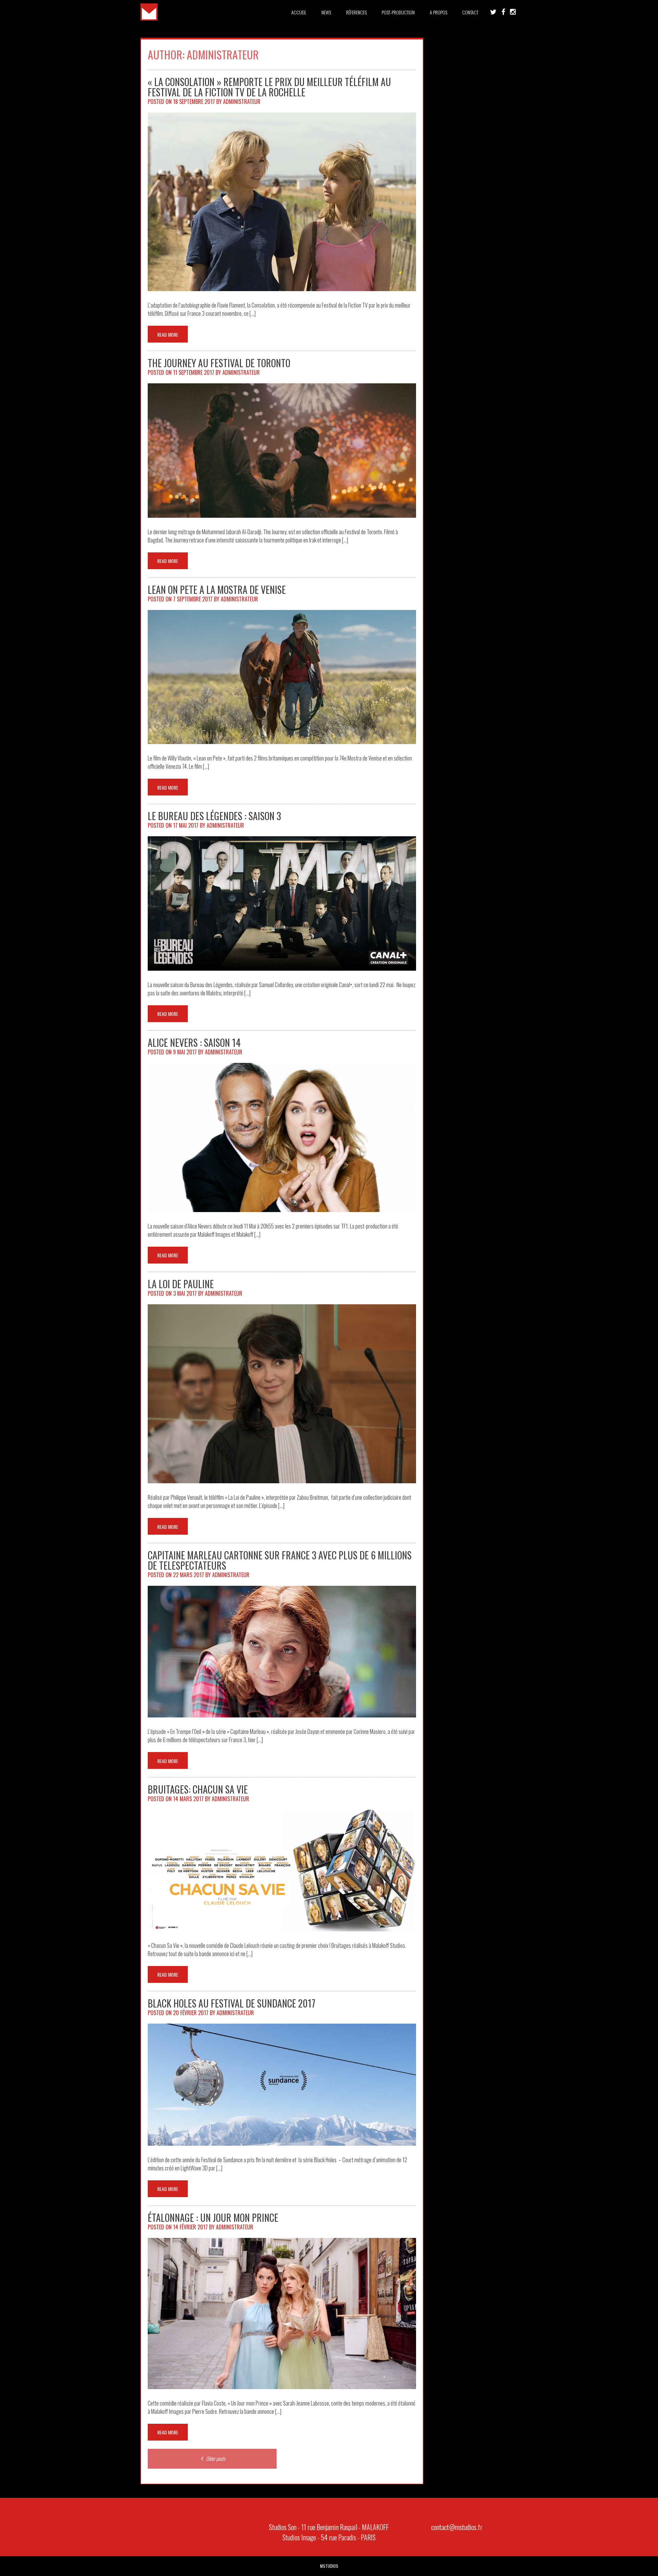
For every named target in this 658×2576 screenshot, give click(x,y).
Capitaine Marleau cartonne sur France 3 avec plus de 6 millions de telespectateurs (280, 1560)
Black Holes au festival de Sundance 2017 (231, 2003)
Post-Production (398, 12)
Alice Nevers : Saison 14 (194, 1043)
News (326, 12)
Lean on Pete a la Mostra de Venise (217, 590)
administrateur (242, 101)
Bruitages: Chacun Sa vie (198, 1789)
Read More (168, 334)
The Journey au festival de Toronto (219, 363)
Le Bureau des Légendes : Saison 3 (214, 816)
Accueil (299, 12)
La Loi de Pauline (181, 1284)
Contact (470, 12)
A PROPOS (438, 12)
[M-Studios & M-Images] (149, 18)
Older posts (215, 2458)
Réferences (356, 12)
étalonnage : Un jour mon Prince (213, 2218)
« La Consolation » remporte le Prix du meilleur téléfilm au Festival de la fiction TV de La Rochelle (269, 87)
